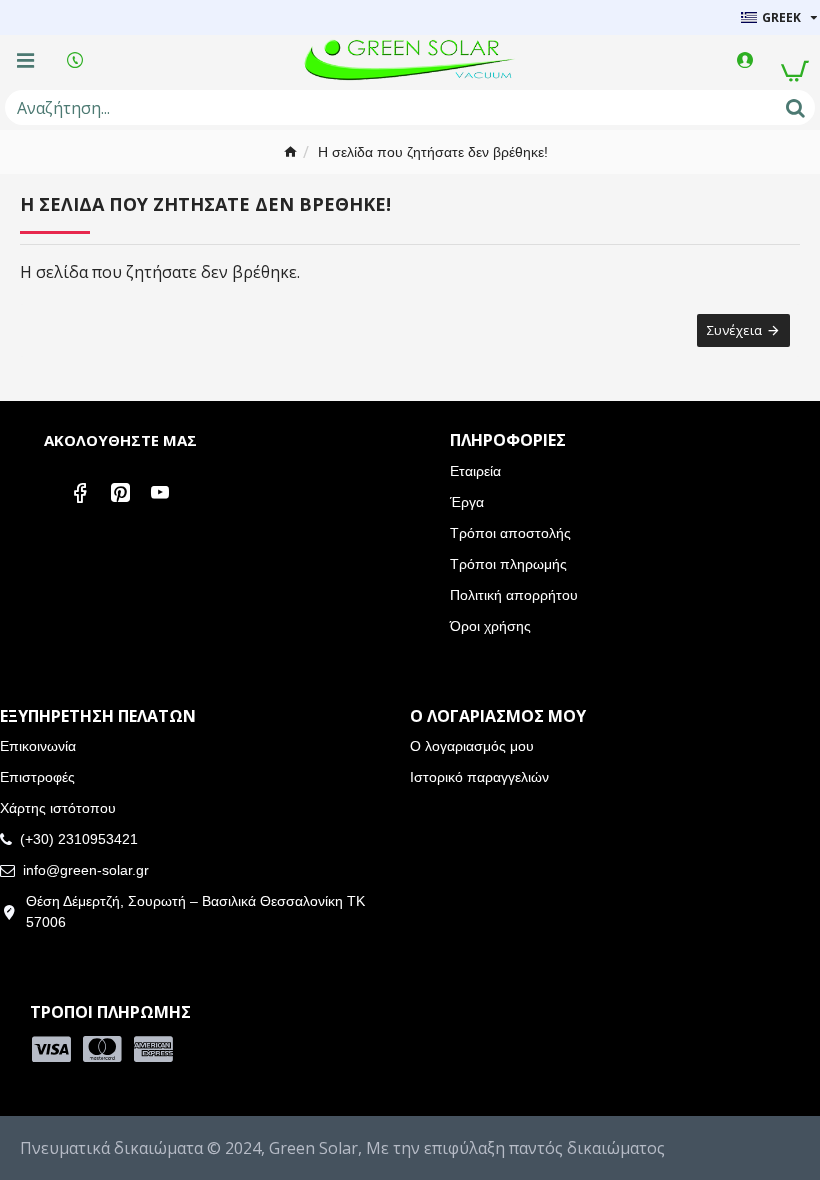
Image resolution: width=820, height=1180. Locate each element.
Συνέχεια (734, 330)
